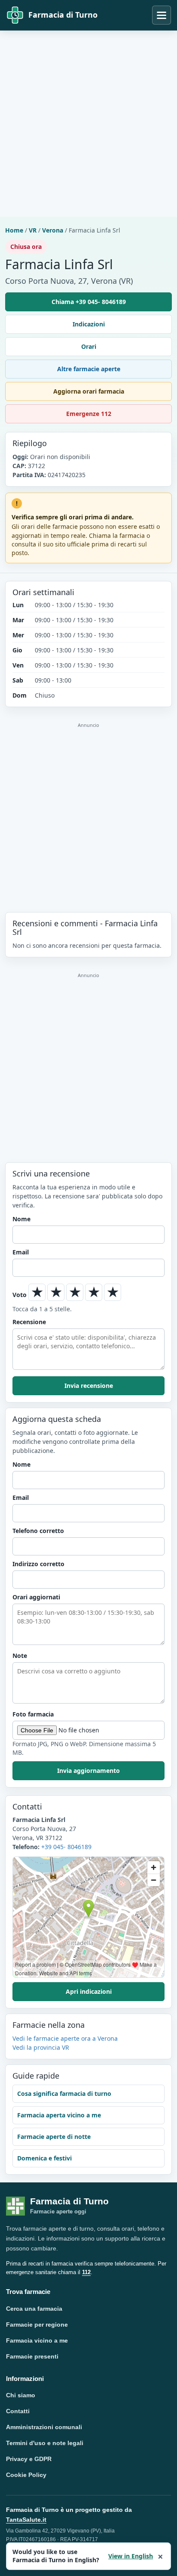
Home (14, 230)
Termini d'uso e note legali (45, 2443)
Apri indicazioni (89, 1991)
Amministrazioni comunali (44, 2427)
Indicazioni (89, 324)
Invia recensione (89, 1386)
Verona (53, 230)
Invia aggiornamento (88, 1771)
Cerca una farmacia (34, 2309)
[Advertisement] (88, 124)
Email (21, 1252)
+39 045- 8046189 (66, 1847)
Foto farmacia (33, 1714)
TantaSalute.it (26, 2520)
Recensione (29, 1322)
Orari (89, 346)
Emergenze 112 (89, 414)
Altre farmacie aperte (89, 369)
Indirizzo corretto (38, 1564)
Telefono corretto (38, 1531)
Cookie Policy (26, 2475)
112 (86, 2272)
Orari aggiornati (36, 1597)
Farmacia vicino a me (37, 2340)
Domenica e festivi (44, 2158)
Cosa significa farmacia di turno (64, 2093)
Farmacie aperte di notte (54, 2137)
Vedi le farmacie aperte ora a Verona (65, 2038)
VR (33, 230)
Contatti (18, 2411)
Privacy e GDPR (29, 2459)
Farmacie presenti (32, 2356)
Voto (20, 1295)
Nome (21, 1219)
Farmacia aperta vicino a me (59, 2115)
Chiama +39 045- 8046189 (89, 302)
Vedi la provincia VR (41, 2047)
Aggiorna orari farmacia (89, 391)
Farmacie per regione (37, 2325)
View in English (131, 2556)
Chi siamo (21, 2395)
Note (20, 1656)
